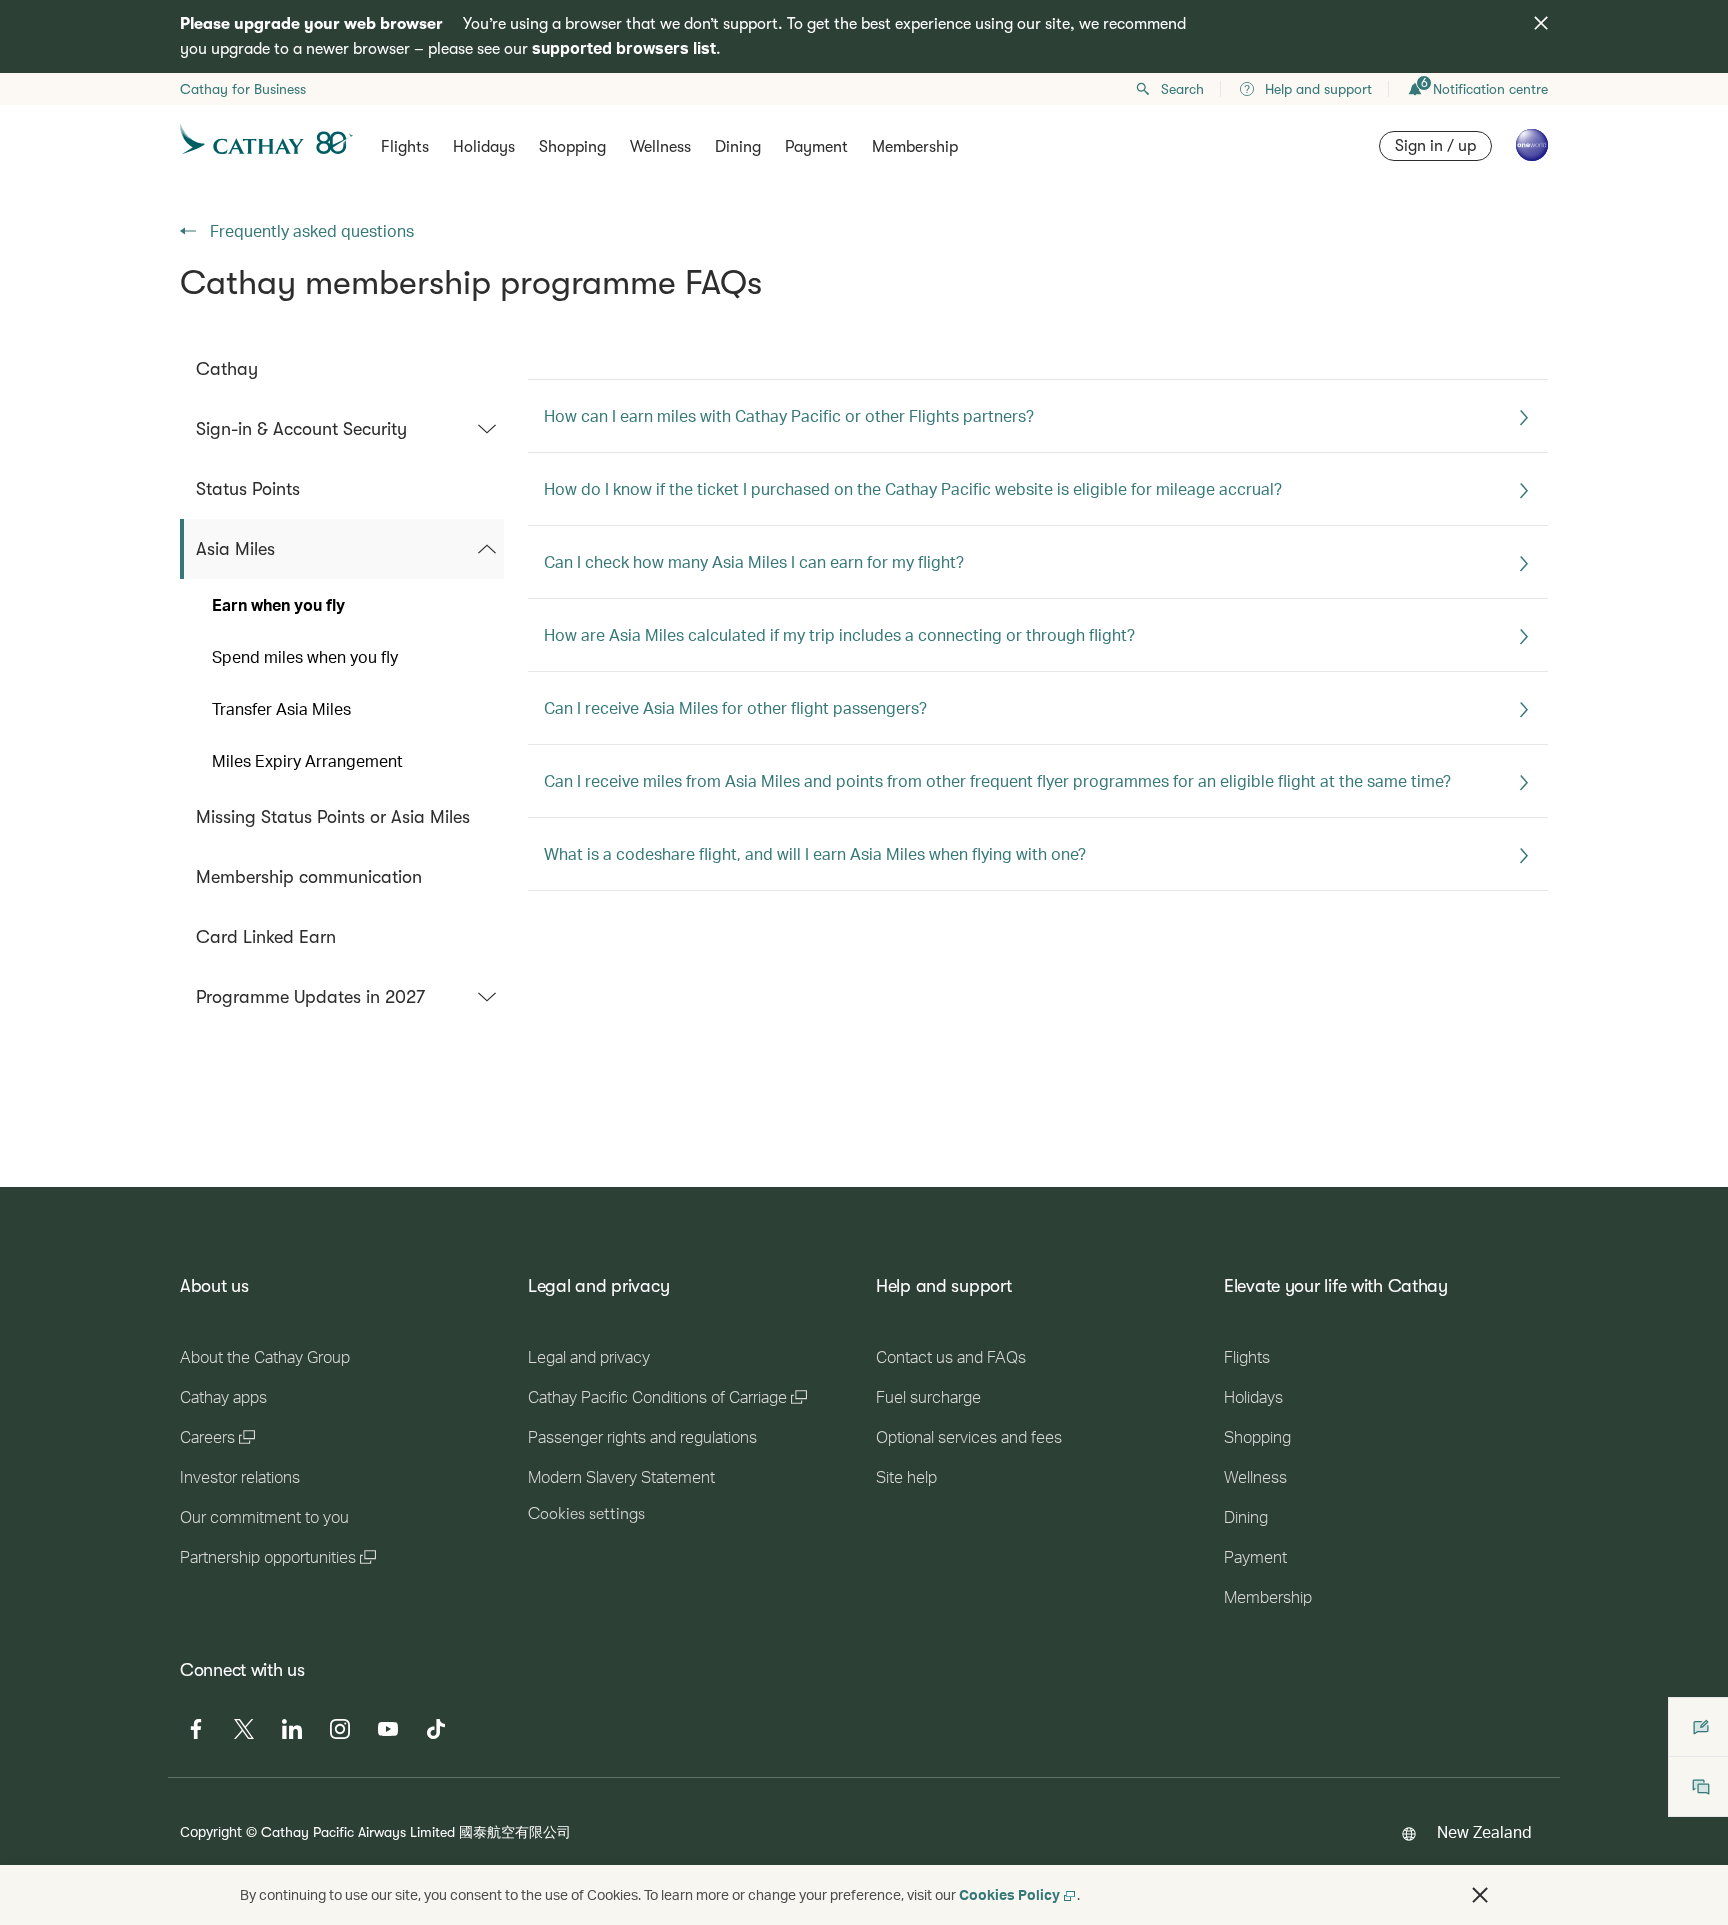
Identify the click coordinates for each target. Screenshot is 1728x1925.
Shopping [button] (572, 147)
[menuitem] (342, 369)
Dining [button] (738, 147)
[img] (1541, 23)
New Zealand (1484, 1831)
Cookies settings (586, 1514)
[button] (1480, 1895)
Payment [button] (816, 147)
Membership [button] (915, 147)
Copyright (211, 1831)
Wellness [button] (660, 147)
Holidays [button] (484, 147)
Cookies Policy (1009, 1894)
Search (1182, 89)
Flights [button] (405, 147)
